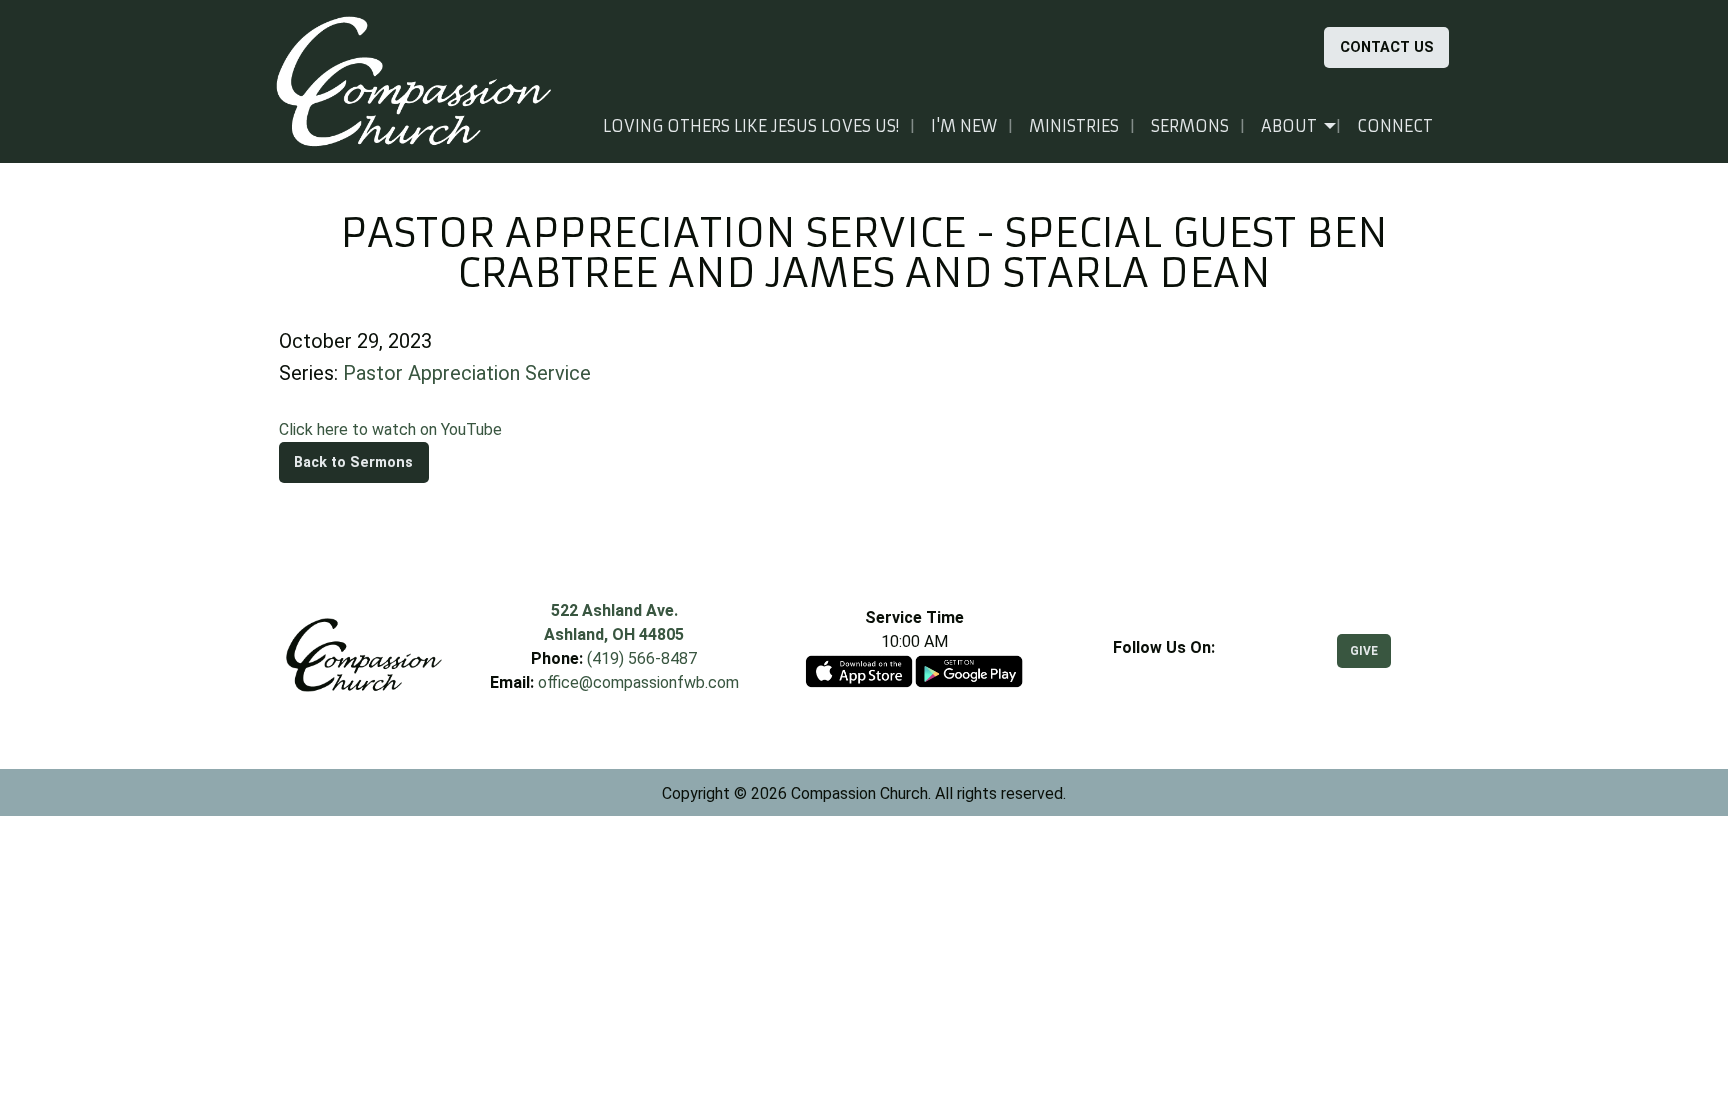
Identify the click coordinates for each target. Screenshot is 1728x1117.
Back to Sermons (353, 462)
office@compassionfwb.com (638, 682)
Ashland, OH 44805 (614, 634)
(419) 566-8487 (642, 658)
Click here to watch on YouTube (390, 429)
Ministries (1074, 126)
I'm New (964, 126)
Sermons (1190, 126)
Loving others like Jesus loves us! (751, 126)
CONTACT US (1387, 47)
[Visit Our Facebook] (1164, 671)
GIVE (1364, 651)
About (1289, 126)
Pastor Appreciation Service (467, 373)
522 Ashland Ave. (614, 610)
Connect (1395, 126)
